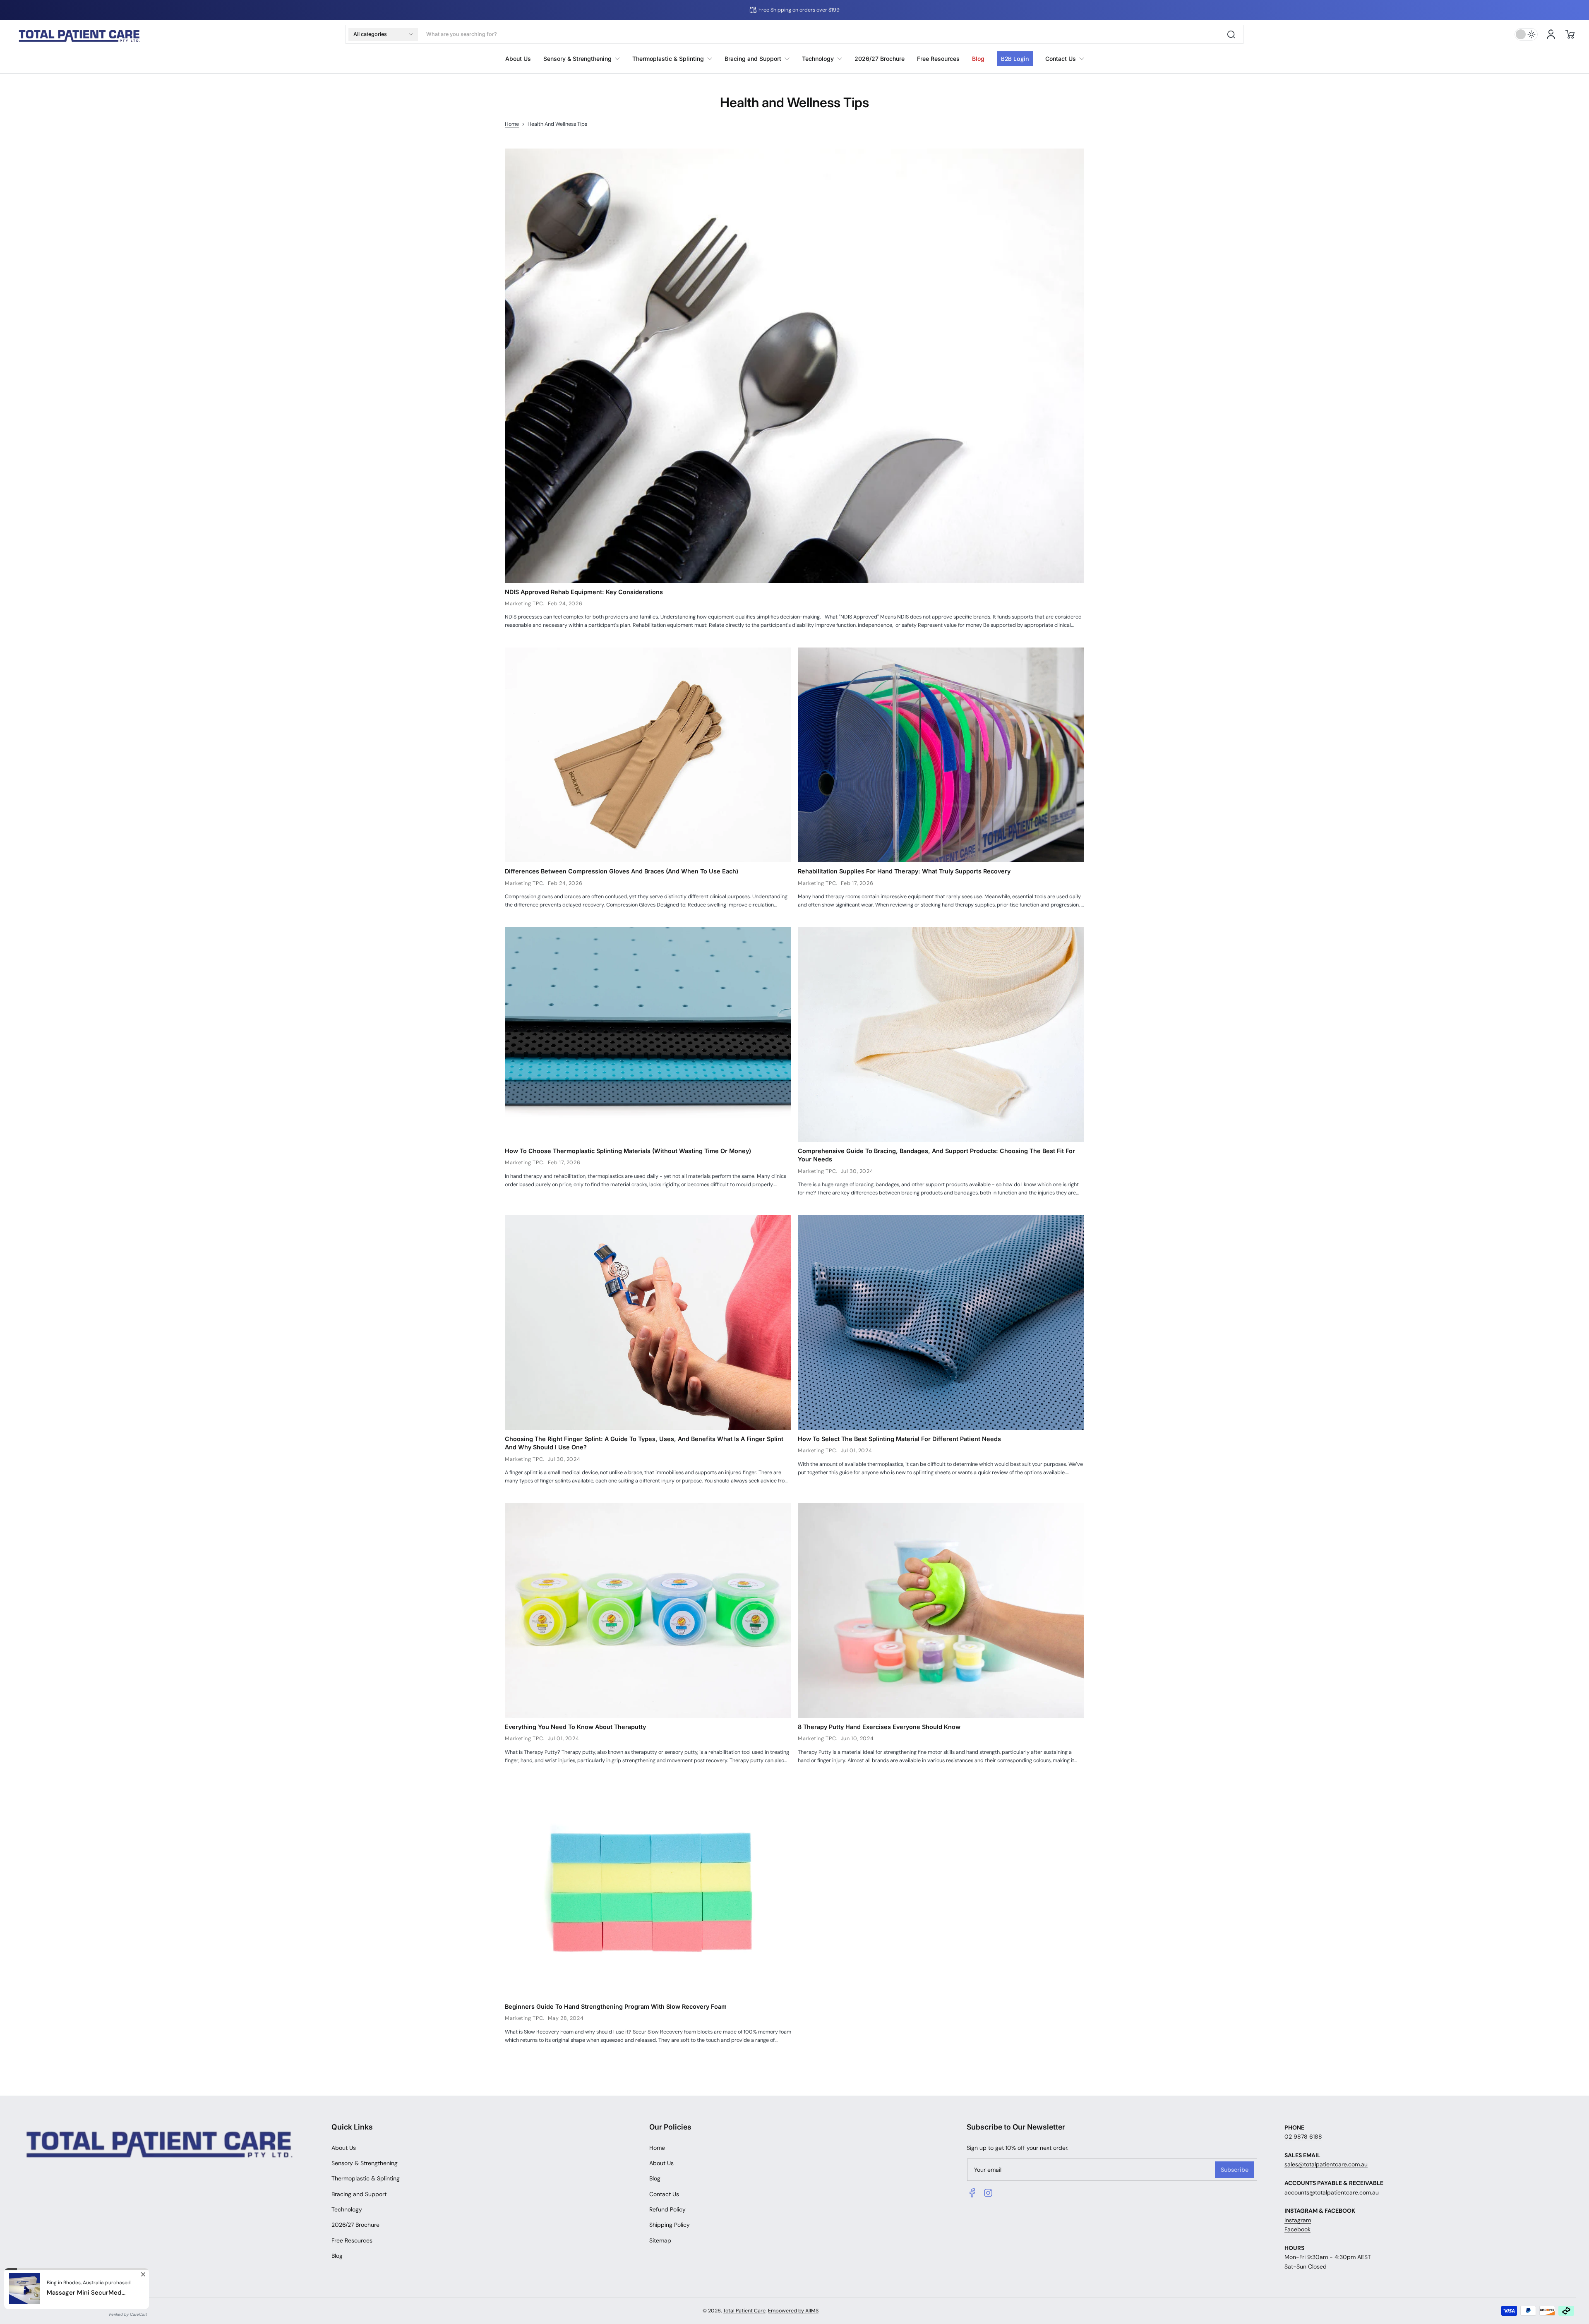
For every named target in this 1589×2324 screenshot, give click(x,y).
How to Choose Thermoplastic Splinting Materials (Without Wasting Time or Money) (628, 1151)
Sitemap (660, 2240)
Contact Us (664, 2194)
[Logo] (79, 35)
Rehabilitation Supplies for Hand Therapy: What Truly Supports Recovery (904, 871)
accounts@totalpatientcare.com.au (1332, 2192)
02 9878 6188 (1303, 2137)
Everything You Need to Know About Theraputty (575, 1727)
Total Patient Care (744, 2311)
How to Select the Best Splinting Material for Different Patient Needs (899, 1439)
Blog (337, 2256)
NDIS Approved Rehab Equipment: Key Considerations (584, 592)
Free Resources (352, 2240)
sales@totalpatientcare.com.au (1326, 2164)
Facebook (1297, 2229)
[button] (383, 34)
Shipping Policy (670, 2225)
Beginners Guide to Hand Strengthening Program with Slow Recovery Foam (616, 2006)
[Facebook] (972, 2193)
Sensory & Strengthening (365, 2163)
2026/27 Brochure (355, 2225)
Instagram (1298, 2220)
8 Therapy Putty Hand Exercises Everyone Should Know (879, 1727)
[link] (1062, 59)
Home (512, 124)
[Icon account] (1551, 34)
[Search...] (1231, 34)
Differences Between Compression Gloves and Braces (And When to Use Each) (622, 871)
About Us (344, 2148)
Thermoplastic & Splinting (366, 2178)
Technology (347, 2209)
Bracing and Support (359, 2194)
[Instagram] (988, 2193)
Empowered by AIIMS (793, 2311)
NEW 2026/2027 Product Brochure (772, 10)
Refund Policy (667, 2209)
